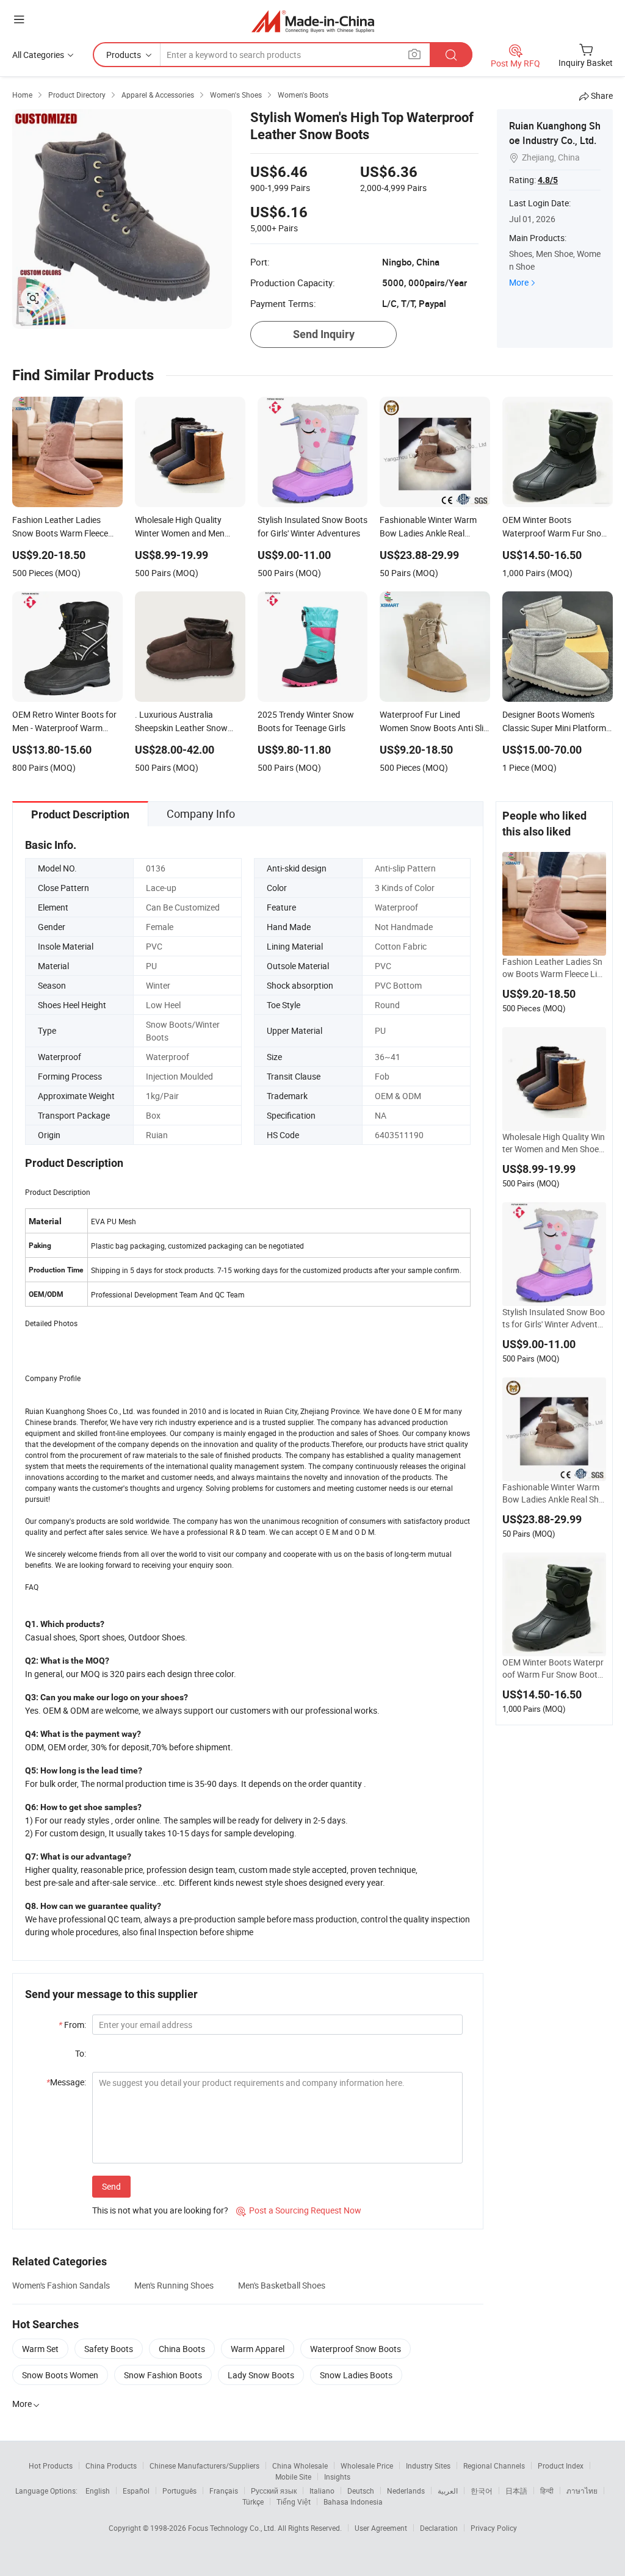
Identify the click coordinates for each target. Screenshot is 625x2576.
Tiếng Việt (294, 2502)
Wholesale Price (367, 2466)
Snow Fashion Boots (163, 2375)
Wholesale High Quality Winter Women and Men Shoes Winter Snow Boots (554, 1143)
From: (72, 2025)
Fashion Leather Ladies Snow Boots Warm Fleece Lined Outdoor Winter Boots (554, 968)
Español (136, 2491)
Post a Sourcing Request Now (299, 2210)
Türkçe (253, 2502)
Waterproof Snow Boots (356, 2349)
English (98, 2491)
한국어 (482, 2491)
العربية (448, 2491)
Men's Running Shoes (174, 2285)
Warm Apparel (258, 2349)
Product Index (561, 2466)
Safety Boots (109, 2349)
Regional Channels (494, 2466)
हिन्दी (547, 2491)
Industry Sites (428, 2466)
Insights (337, 2477)
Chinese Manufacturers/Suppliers (204, 2466)
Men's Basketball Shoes (282, 2285)
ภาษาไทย (582, 2491)
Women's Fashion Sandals (61, 2285)
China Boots (182, 2349)
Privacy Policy (494, 2528)
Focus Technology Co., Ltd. (233, 2528)
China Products (111, 2466)
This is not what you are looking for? (160, 2210)
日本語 (516, 2491)
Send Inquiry (324, 334)
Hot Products (51, 2466)
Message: (66, 2082)
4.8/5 (548, 180)
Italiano (322, 2491)
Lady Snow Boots (261, 2375)
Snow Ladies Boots (356, 2375)
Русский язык (274, 2491)
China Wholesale (300, 2466)
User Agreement (381, 2528)
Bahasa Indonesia (353, 2502)
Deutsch (361, 2491)
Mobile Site (293, 2477)
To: (81, 2053)
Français (224, 2491)
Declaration (439, 2528)
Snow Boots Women (60, 2375)
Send (111, 2186)
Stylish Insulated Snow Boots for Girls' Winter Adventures (554, 1318)
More (519, 282)
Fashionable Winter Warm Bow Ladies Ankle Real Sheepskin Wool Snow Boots (553, 1493)
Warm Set (40, 2349)
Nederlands (406, 2491)
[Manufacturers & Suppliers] (313, 21)
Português (179, 2491)
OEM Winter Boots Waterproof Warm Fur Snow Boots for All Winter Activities (553, 1669)
